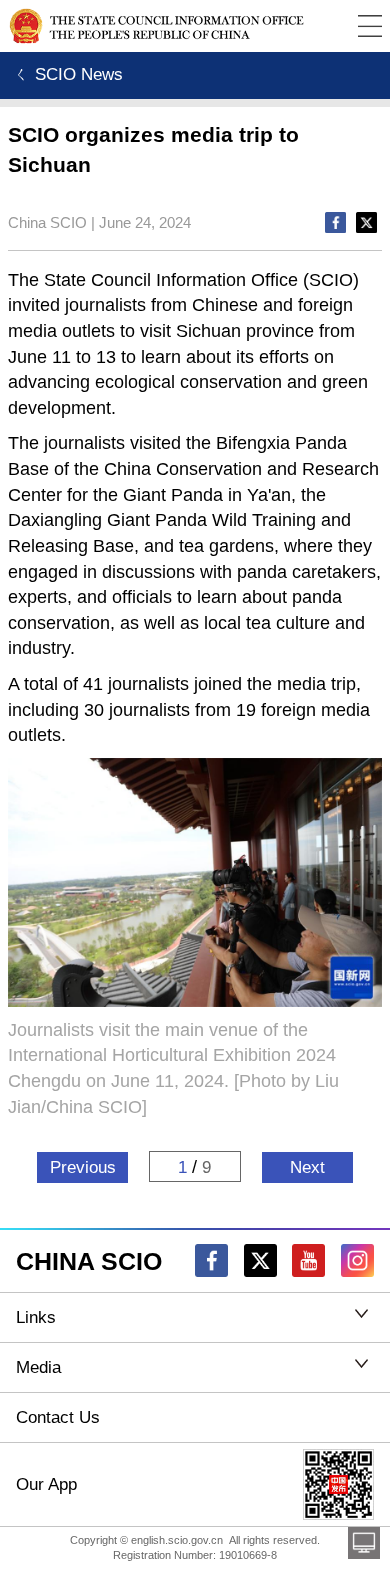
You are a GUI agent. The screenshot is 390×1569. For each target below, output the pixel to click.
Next (307, 1167)
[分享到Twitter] (366, 222)
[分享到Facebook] (335, 222)
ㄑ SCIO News (65, 74)
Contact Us (58, 1417)
